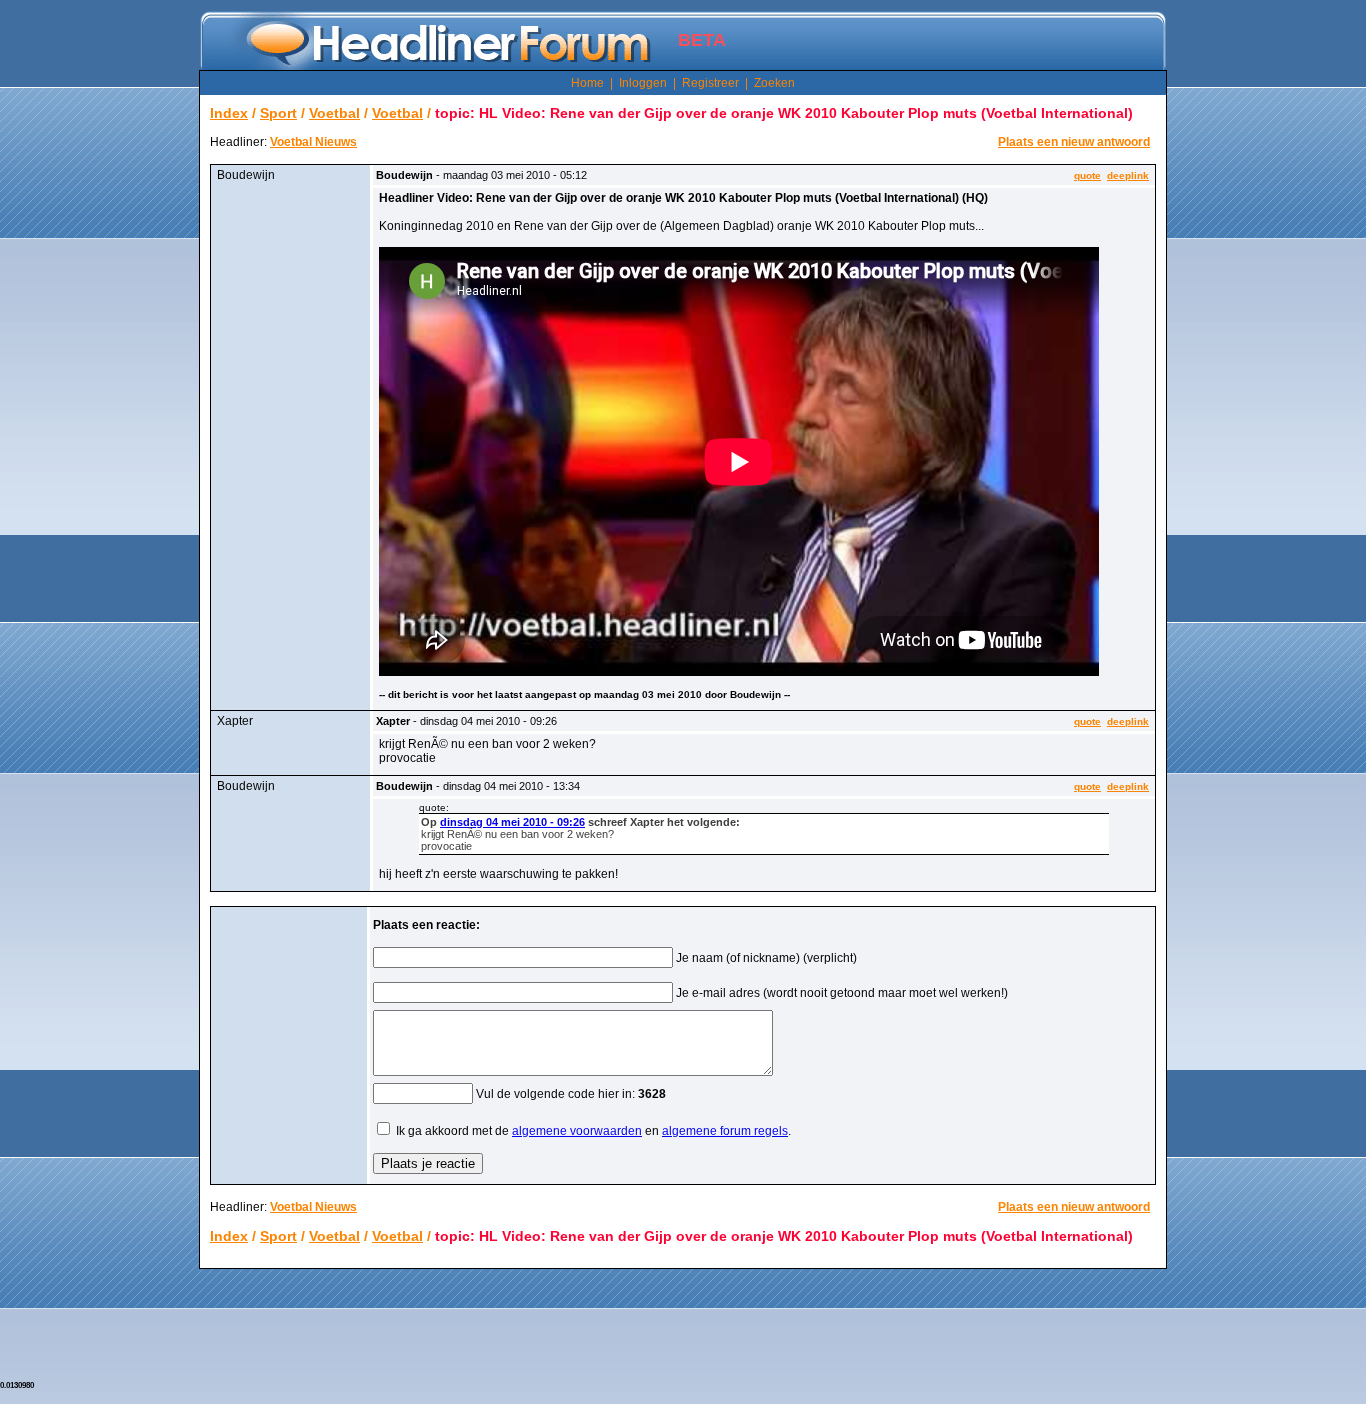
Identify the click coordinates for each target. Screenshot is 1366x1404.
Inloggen (643, 83)
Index (229, 113)
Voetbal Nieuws (313, 142)
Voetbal (334, 113)
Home (587, 83)
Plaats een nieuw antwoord (1074, 142)
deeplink (1128, 175)
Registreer (710, 83)
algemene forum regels (725, 1131)
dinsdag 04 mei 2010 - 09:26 (512, 822)
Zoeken (774, 83)
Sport (278, 113)
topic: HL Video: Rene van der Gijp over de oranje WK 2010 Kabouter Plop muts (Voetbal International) (784, 113)
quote (1087, 175)
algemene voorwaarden (577, 1131)
